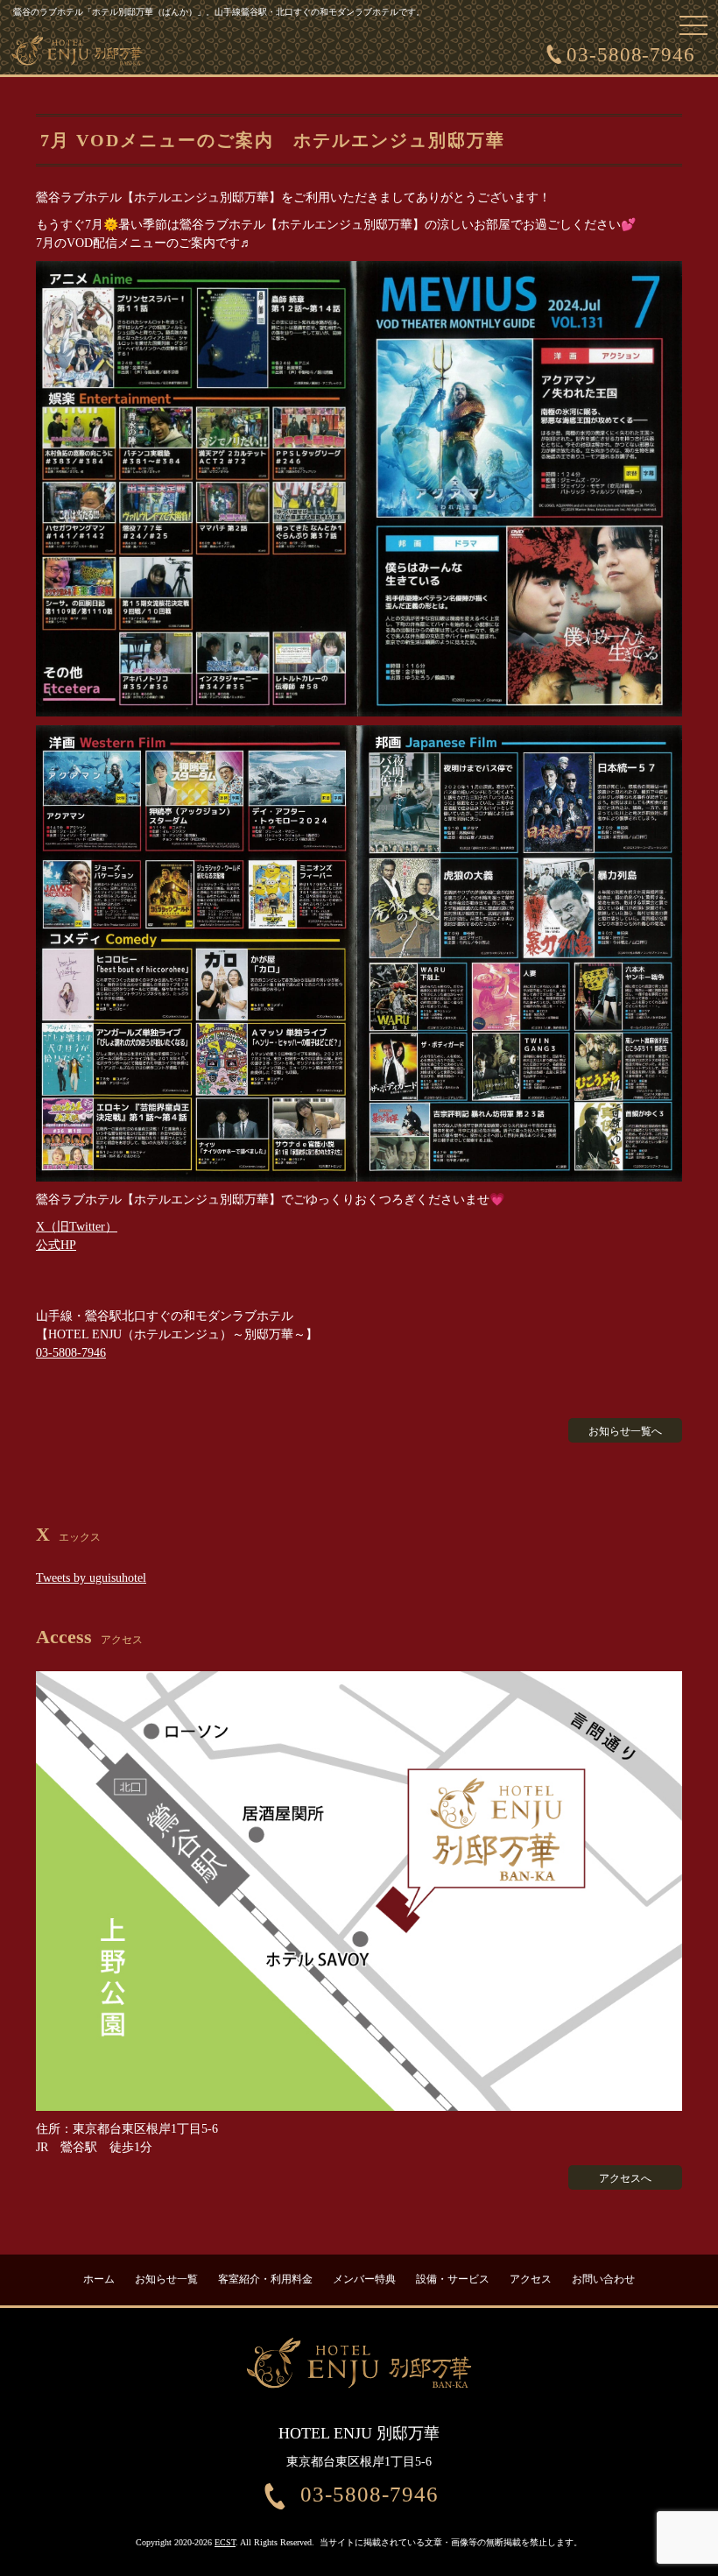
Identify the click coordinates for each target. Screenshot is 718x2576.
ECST (225, 2542)
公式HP (56, 1245)
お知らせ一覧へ (625, 1431)
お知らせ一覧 (166, 2279)
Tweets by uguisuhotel (91, 1578)
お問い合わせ (603, 2279)
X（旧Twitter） (77, 1227)
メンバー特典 (364, 2279)
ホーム (99, 2279)
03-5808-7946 (631, 55)
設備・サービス (453, 2279)
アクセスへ (625, 2178)
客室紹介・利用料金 (265, 2279)
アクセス (531, 2279)
